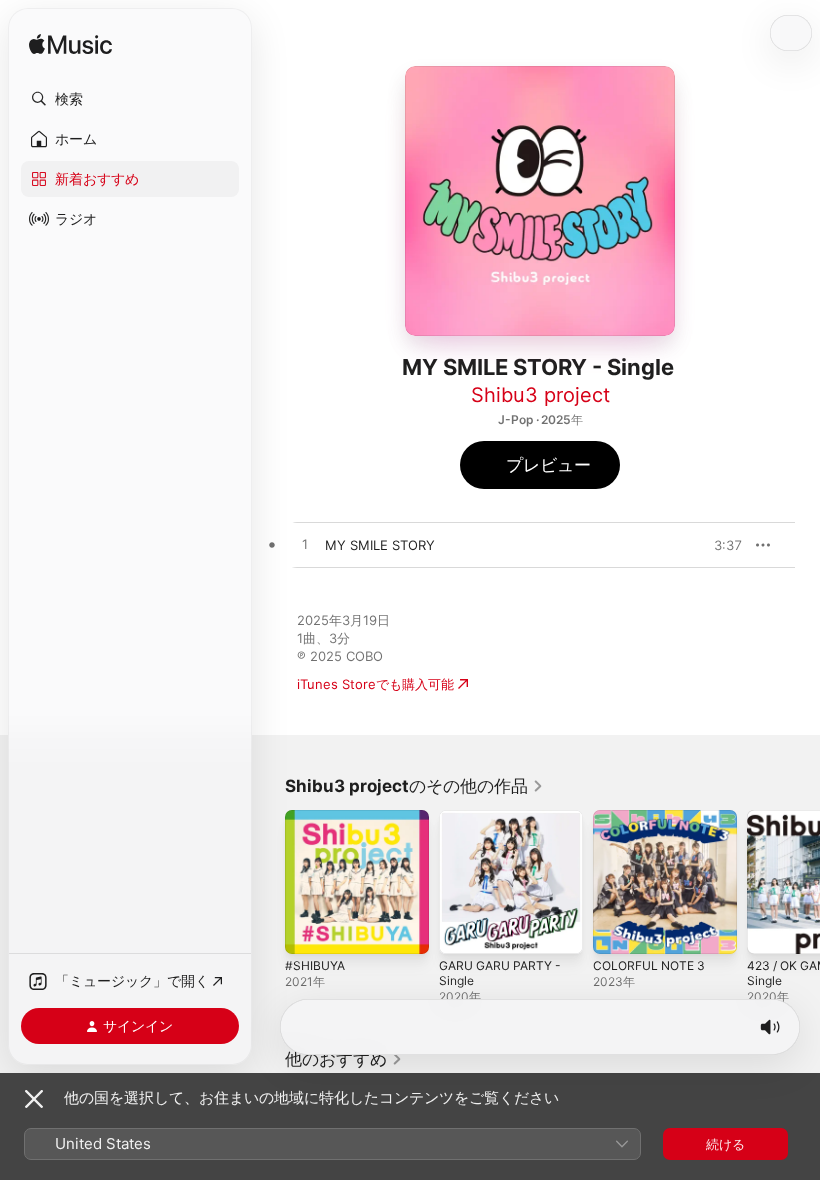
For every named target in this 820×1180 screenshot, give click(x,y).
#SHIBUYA (315, 965)
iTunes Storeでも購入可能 (375, 684)
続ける (725, 1144)
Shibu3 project (540, 395)
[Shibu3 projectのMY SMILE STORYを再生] (305, 545)
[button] (130, 99)
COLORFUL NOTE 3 (649, 965)
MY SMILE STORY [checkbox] (380, 545)
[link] (414, 786)
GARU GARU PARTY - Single (500, 973)
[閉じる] (34, 1099)
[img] (70, 45)
